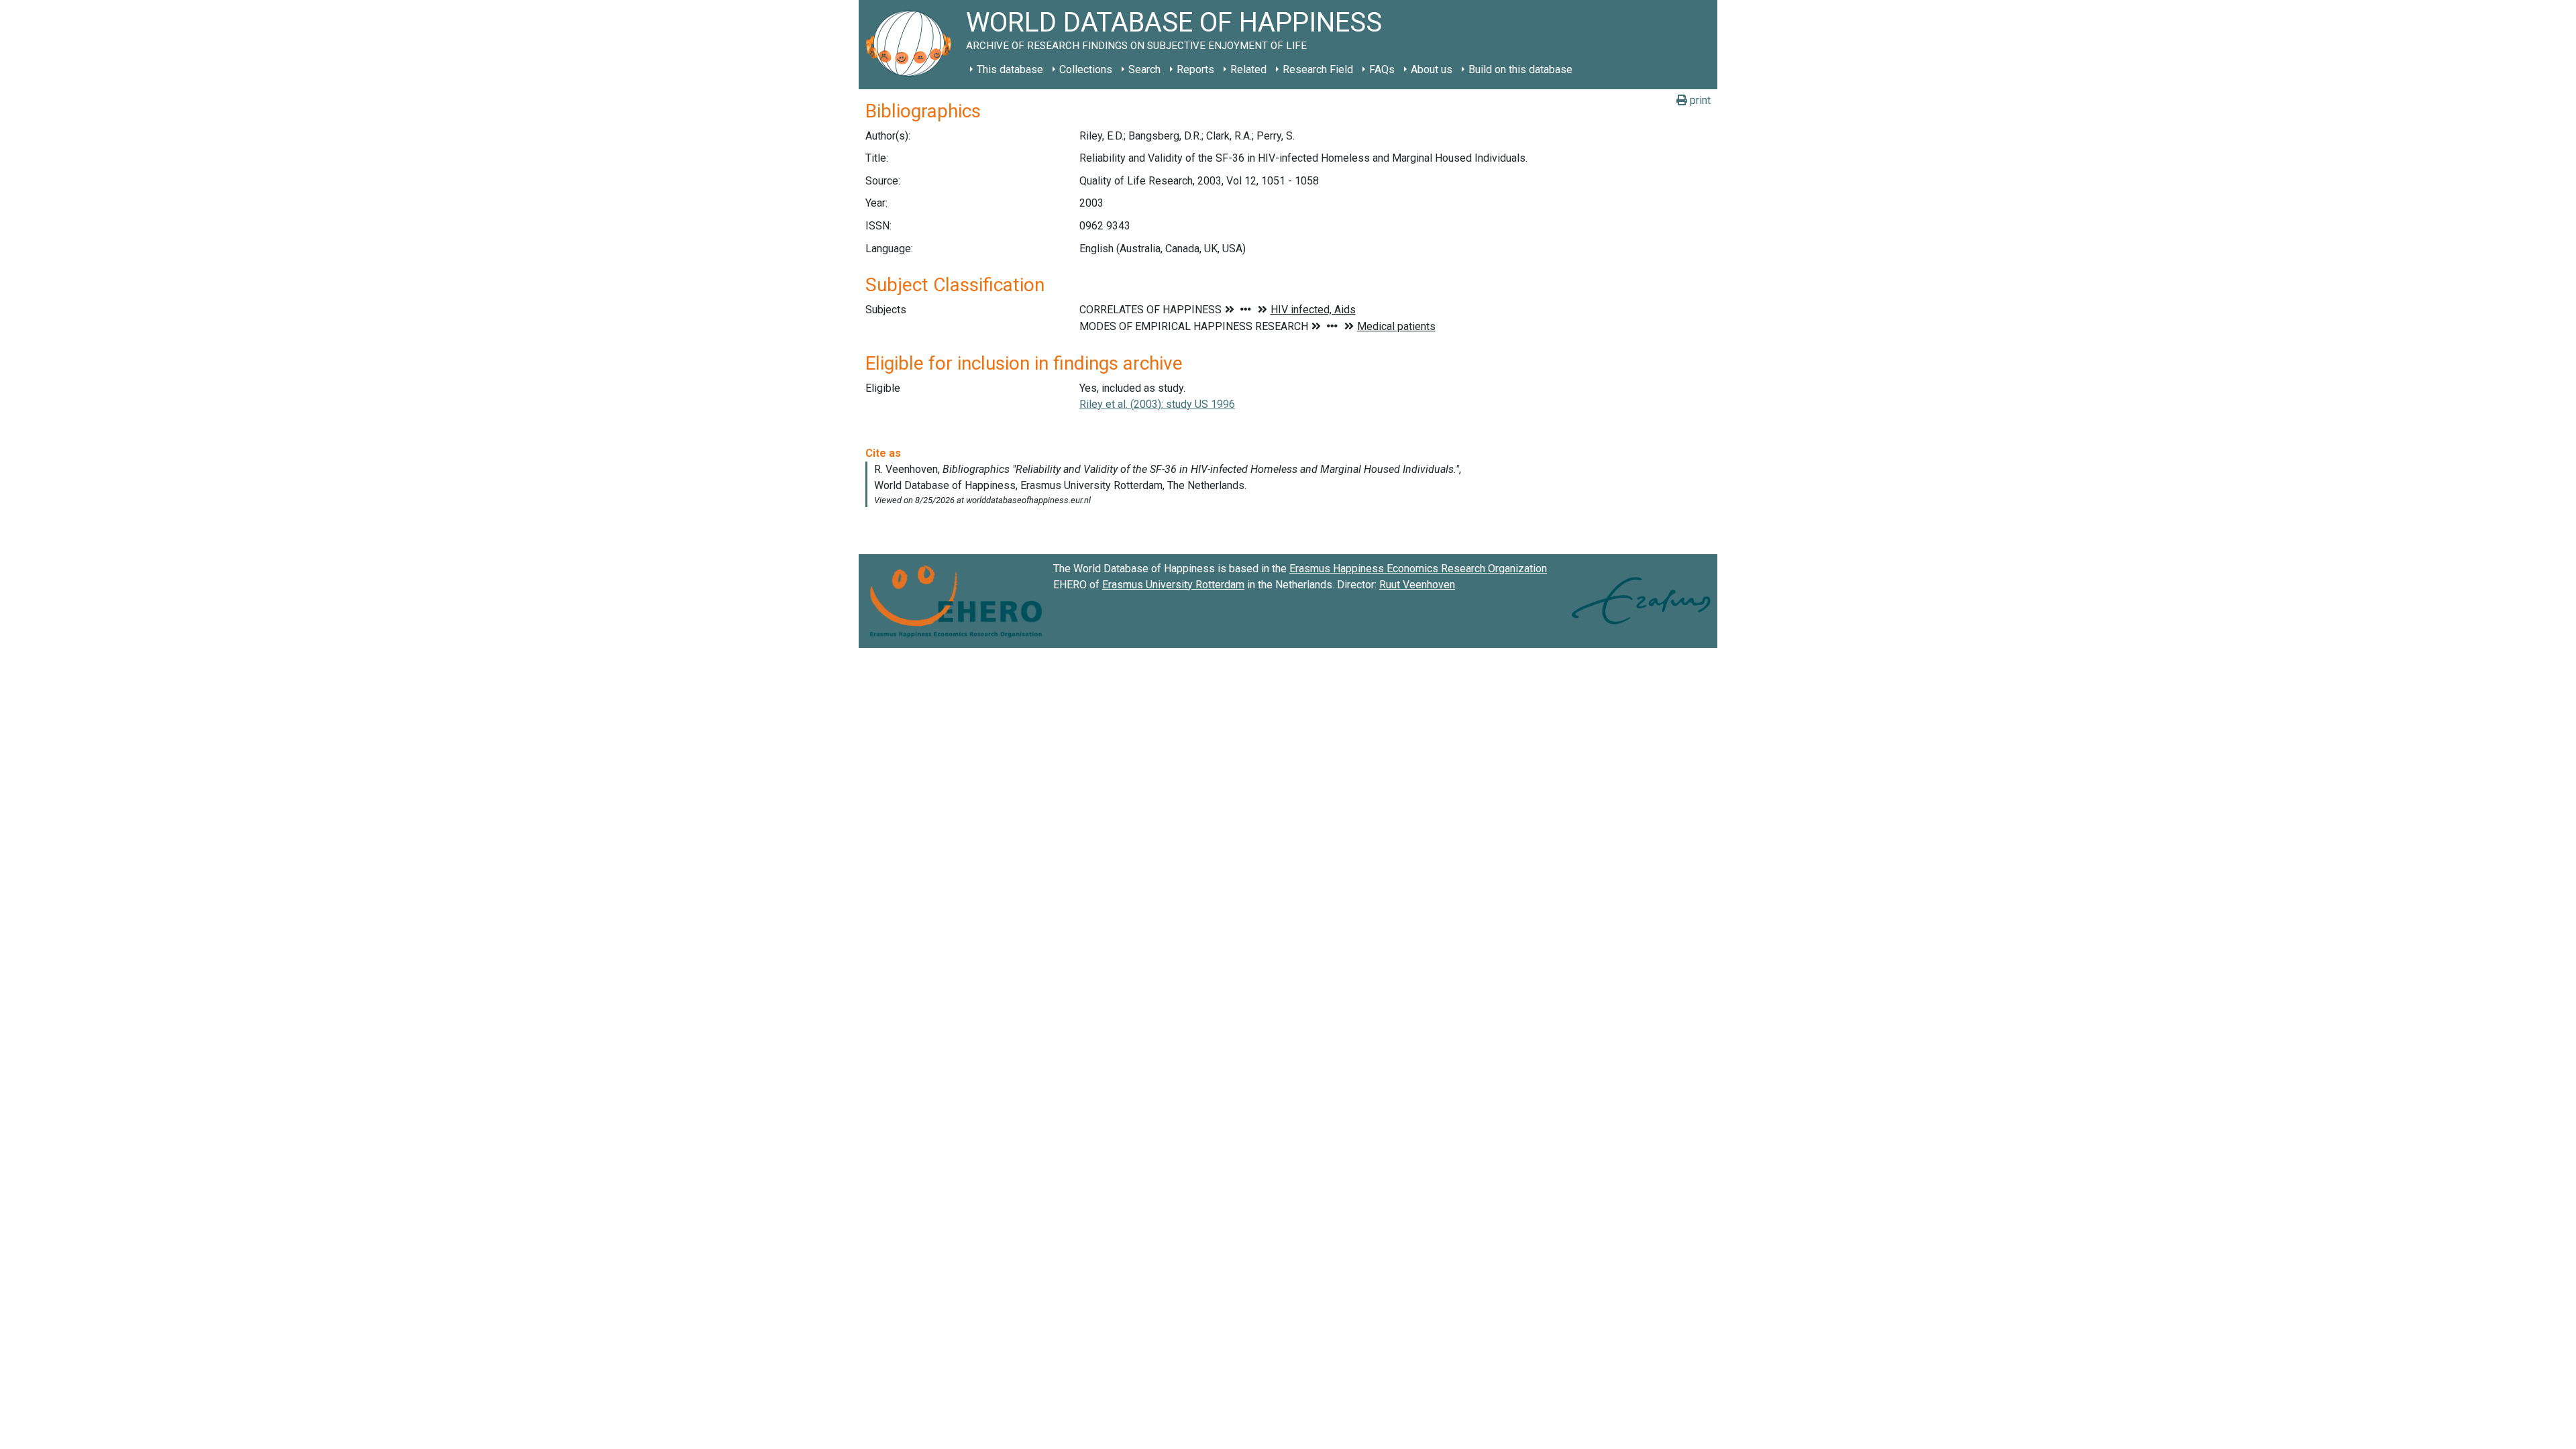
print (1699, 100)
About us (1432, 69)
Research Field (1318, 69)
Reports (1195, 69)
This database (1010, 69)
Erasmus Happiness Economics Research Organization (1418, 569)
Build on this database (1520, 69)
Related (1248, 69)
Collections (1086, 69)
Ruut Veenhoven (1417, 585)
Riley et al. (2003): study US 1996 (1157, 404)
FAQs (1382, 69)
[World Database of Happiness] (912, 45)
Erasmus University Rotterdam (1173, 585)
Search (1144, 69)
